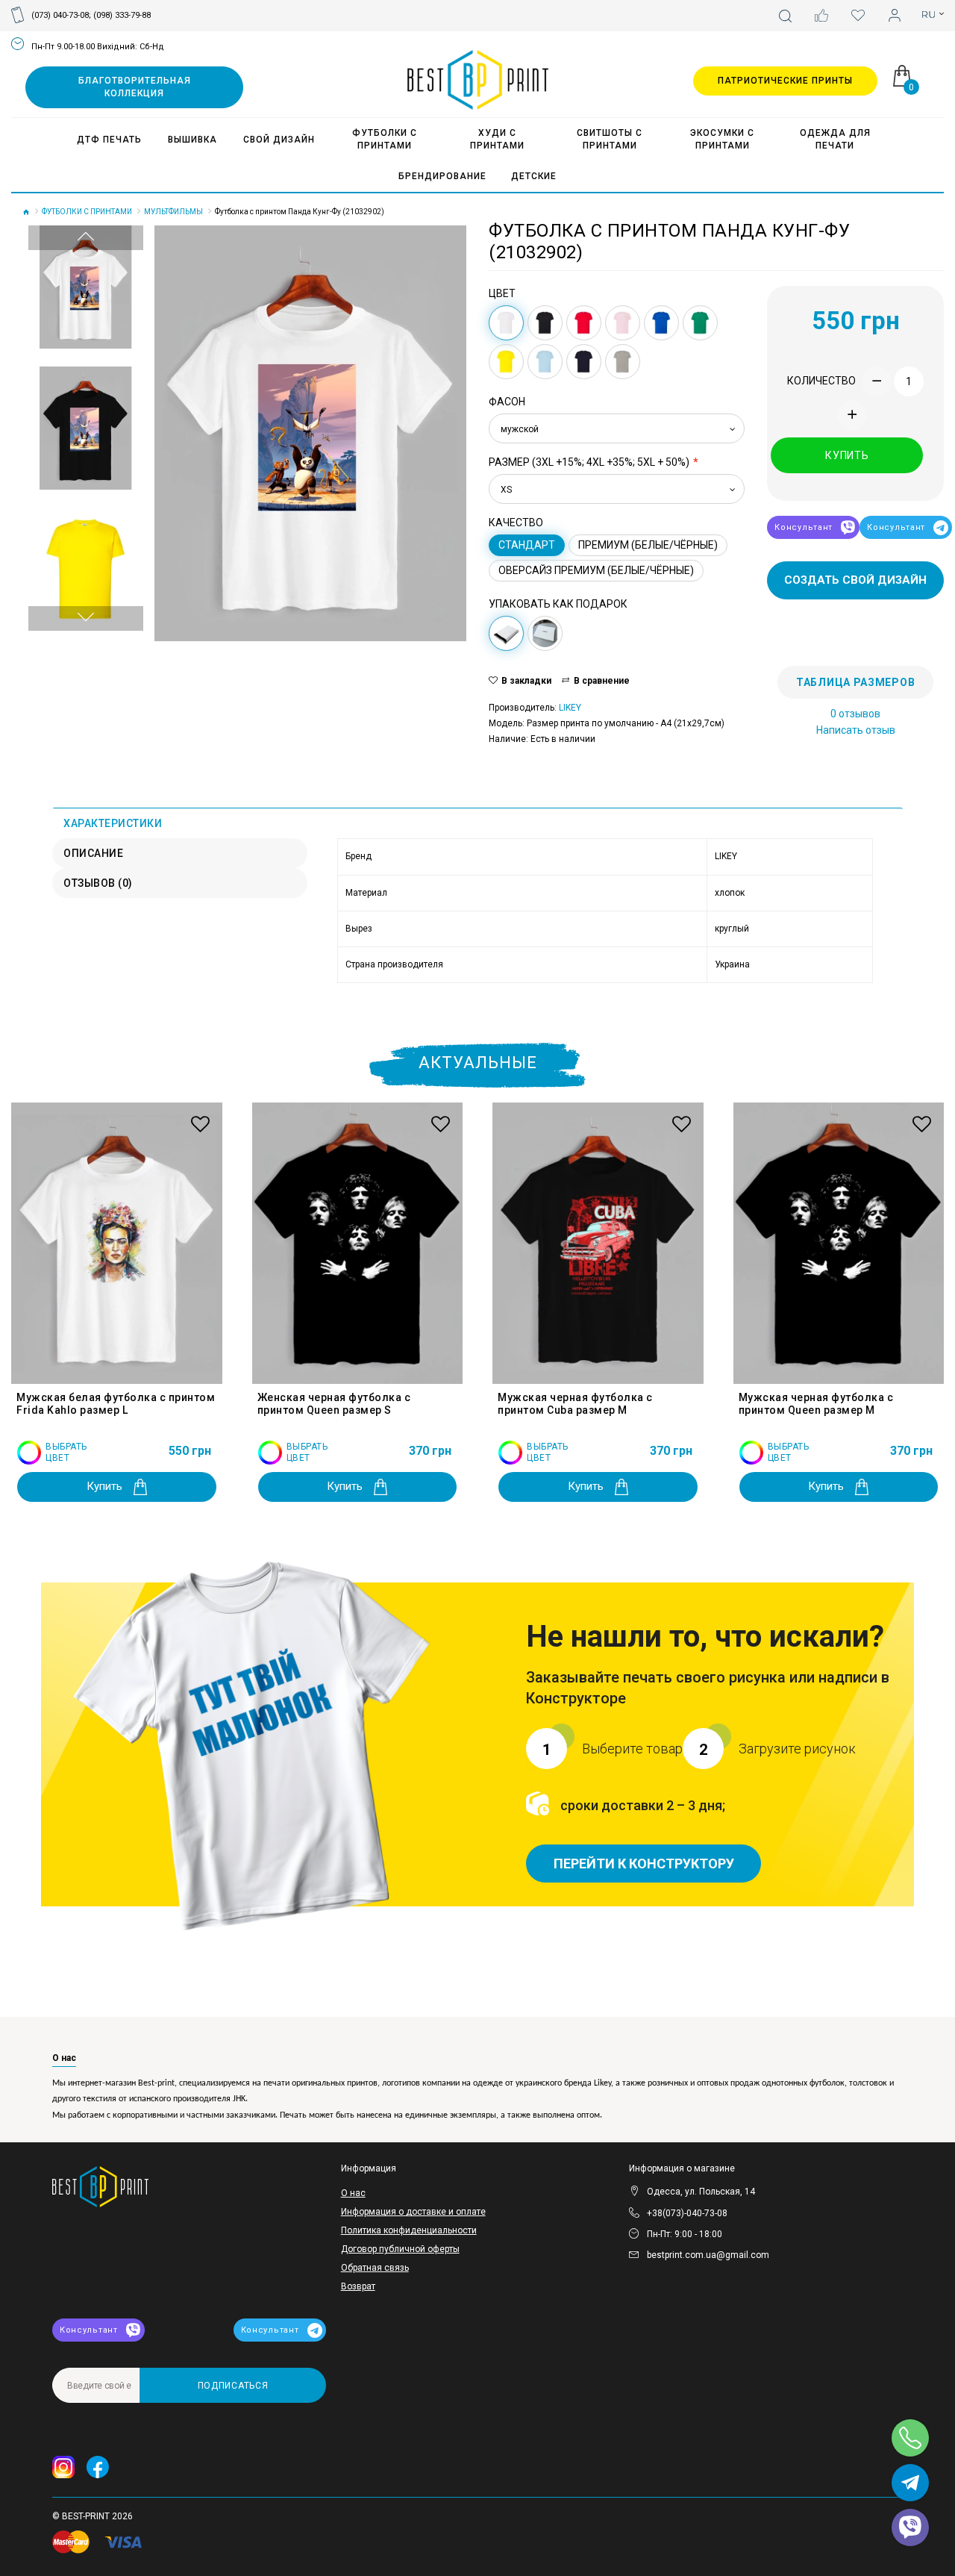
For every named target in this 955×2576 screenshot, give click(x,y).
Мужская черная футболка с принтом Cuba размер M (575, 1404)
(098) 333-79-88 (122, 15)
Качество (516, 523)
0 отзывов (855, 714)
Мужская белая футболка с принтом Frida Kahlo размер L (116, 1404)
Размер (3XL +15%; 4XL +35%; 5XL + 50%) (589, 462)
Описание (93, 853)
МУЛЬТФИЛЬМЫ (173, 212)
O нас (353, 2193)
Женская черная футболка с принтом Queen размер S (334, 1404)
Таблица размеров (855, 682)
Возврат (358, 2286)
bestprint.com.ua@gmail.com (708, 2255)
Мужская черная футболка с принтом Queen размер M (816, 1404)
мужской (520, 429)
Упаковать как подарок (558, 604)
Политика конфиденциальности (409, 2230)
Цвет (502, 293)
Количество (821, 381)
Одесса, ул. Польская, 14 (701, 2192)
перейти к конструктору (644, 1864)
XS (506, 490)
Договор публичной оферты (400, 2249)
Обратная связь (375, 2268)
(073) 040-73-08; (61, 15)
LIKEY (570, 708)
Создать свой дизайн (855, 580)
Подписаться (233, 2386)
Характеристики (113, 823)
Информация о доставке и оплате (413, 2212)
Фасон (507, 402)
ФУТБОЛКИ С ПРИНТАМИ (87, 212)
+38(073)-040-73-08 (687, 2213)
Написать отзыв (856, 730)
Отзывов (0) (98, 883)
